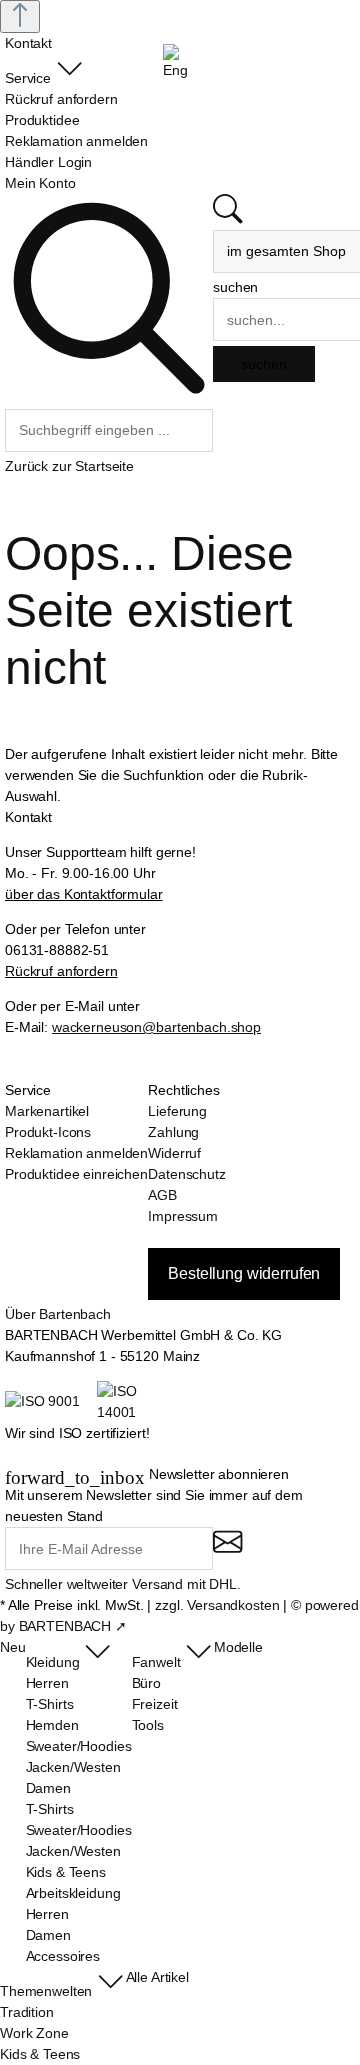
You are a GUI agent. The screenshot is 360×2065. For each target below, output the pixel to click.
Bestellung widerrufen (244, 1273)
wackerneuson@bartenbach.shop (156, 1027)
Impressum (183, 1216)
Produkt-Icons (48, 1132)
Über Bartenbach (58, 1314)
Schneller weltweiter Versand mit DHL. (123, 1584)
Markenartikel (47, 1111)
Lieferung (177, 1111)
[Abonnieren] (227, 1550)
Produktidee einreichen (76, 1174)
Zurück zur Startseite (69, 466)
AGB (162, 1195)
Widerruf (174, 1153)
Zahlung (173, 1132)
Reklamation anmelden (76, 1153)
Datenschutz (186, 1174)
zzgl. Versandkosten (217, 1605)
